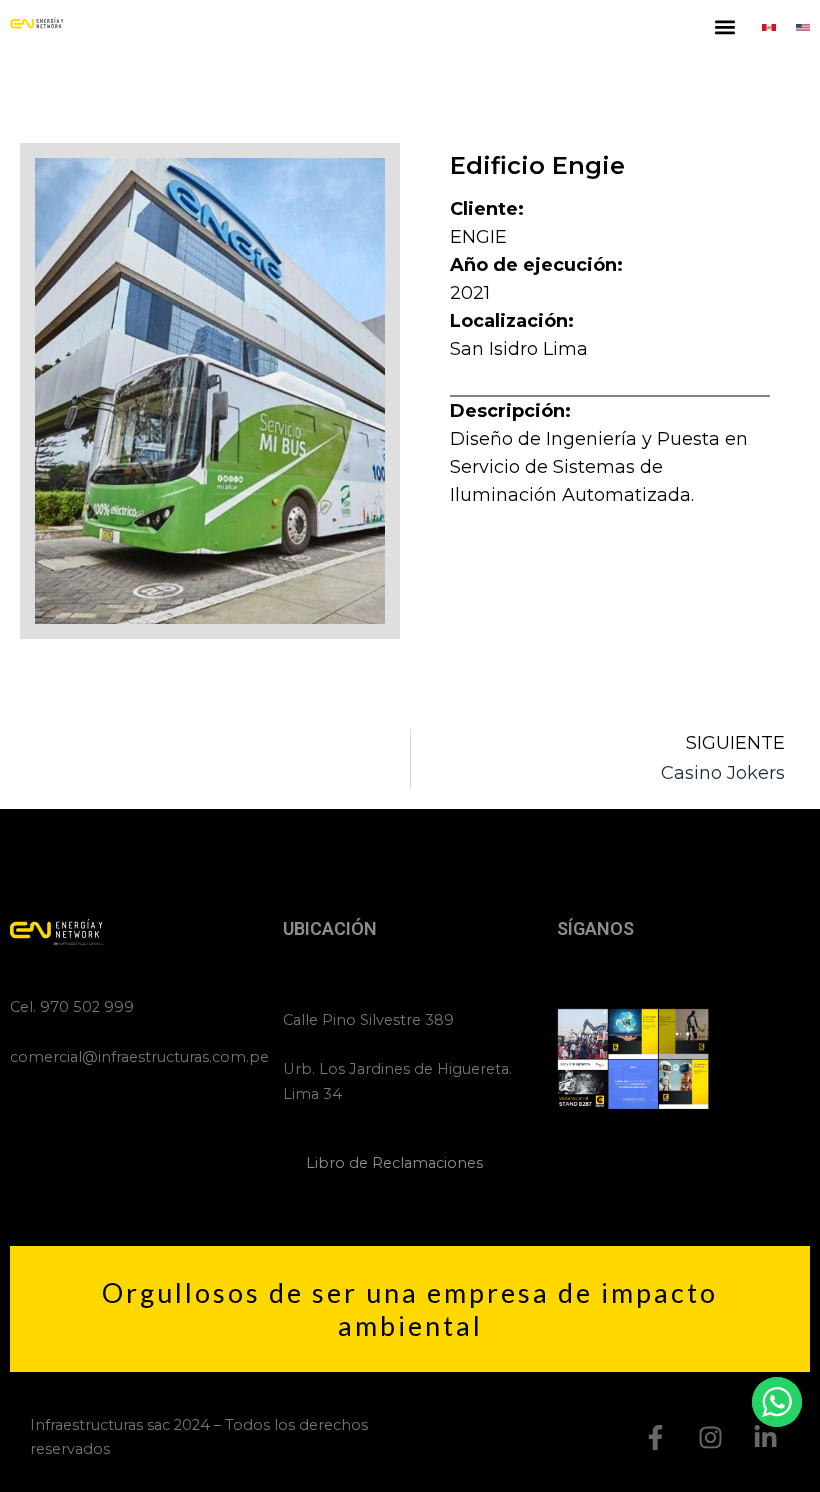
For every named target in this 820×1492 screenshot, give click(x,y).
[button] (725, 26)
